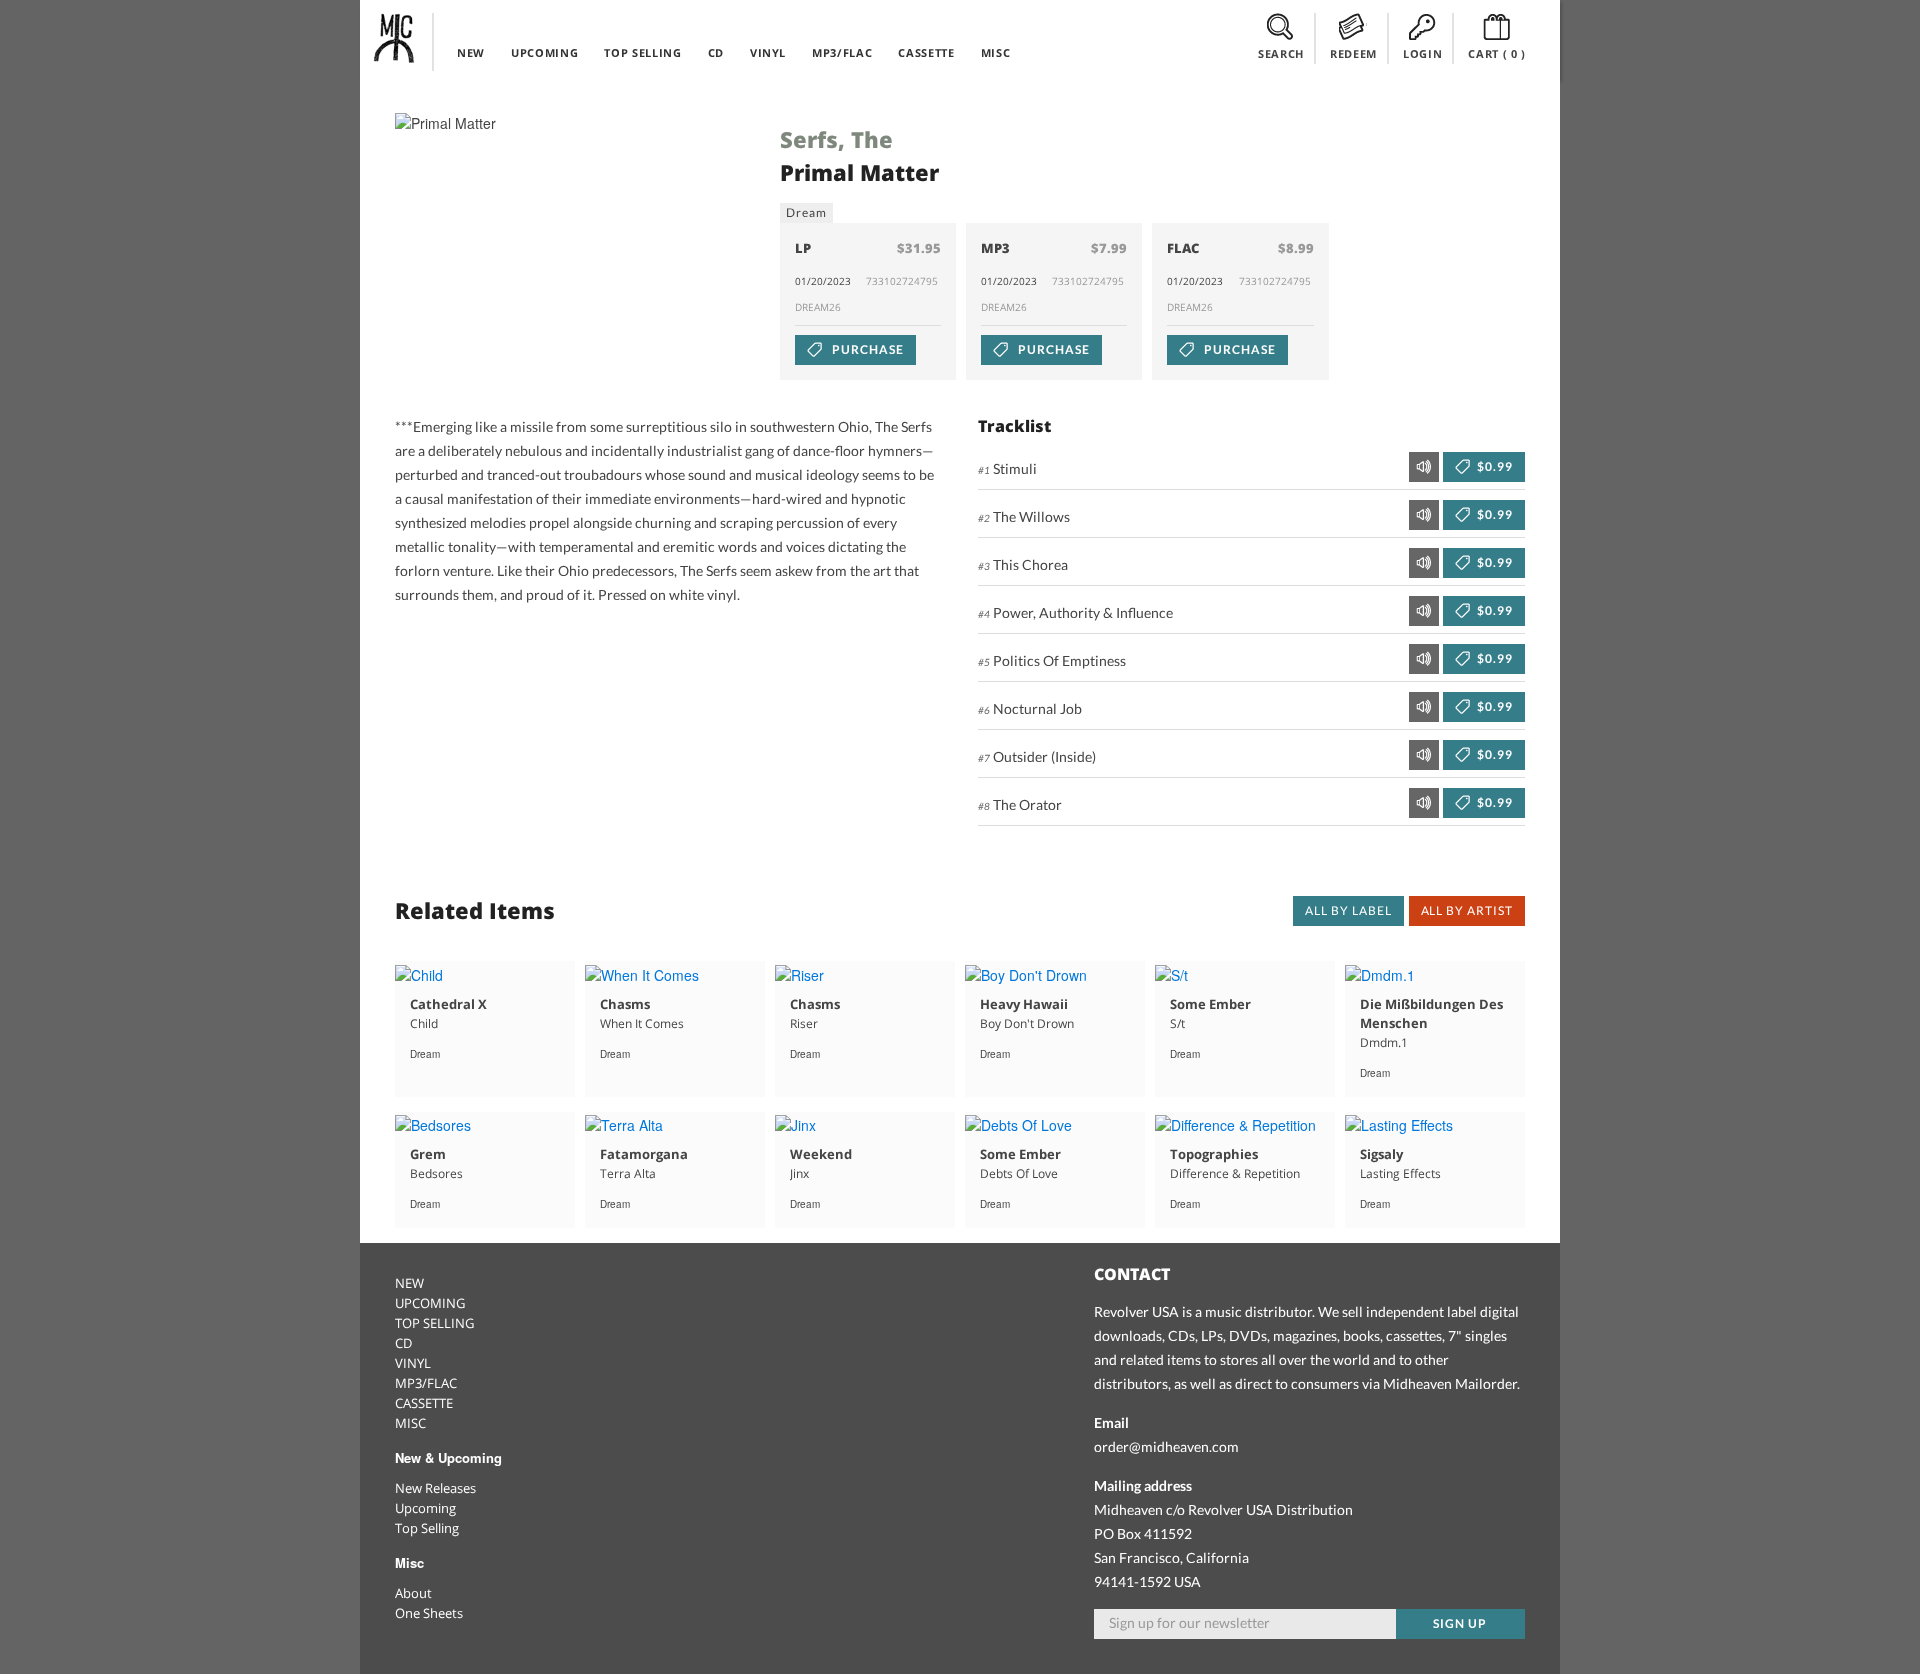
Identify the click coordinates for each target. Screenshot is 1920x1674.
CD (716, 52)
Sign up (1460, 1623)
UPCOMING (544, 52)
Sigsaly (1381, 1154)
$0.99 (1493, 466)
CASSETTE (926, 52)
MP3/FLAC (842, 52)
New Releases (435, 1488)
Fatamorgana (644, 1154)
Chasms (625, 1004)
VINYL (768, 52)
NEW (471, 52)
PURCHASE (866, 349)
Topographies (1214, 1154)
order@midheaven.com (1166, 1446)
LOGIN (1422, 53)
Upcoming (425, 1508)
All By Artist (1467, 910)
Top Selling (427, 1528)
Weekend (821, 1154)
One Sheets (429, 1613)
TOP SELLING (642, 52)
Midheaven (395, 38)
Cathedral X (448, 1004)
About (413, 1593)
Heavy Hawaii (1024, 1004)
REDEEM (1353, 53)
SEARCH (1281, 53)
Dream (806, 212)
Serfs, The (836, 139)
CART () (1497, 53)
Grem (428, 1154)
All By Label (1348, 910)
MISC (996, 52)
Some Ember (1210, 1004)
